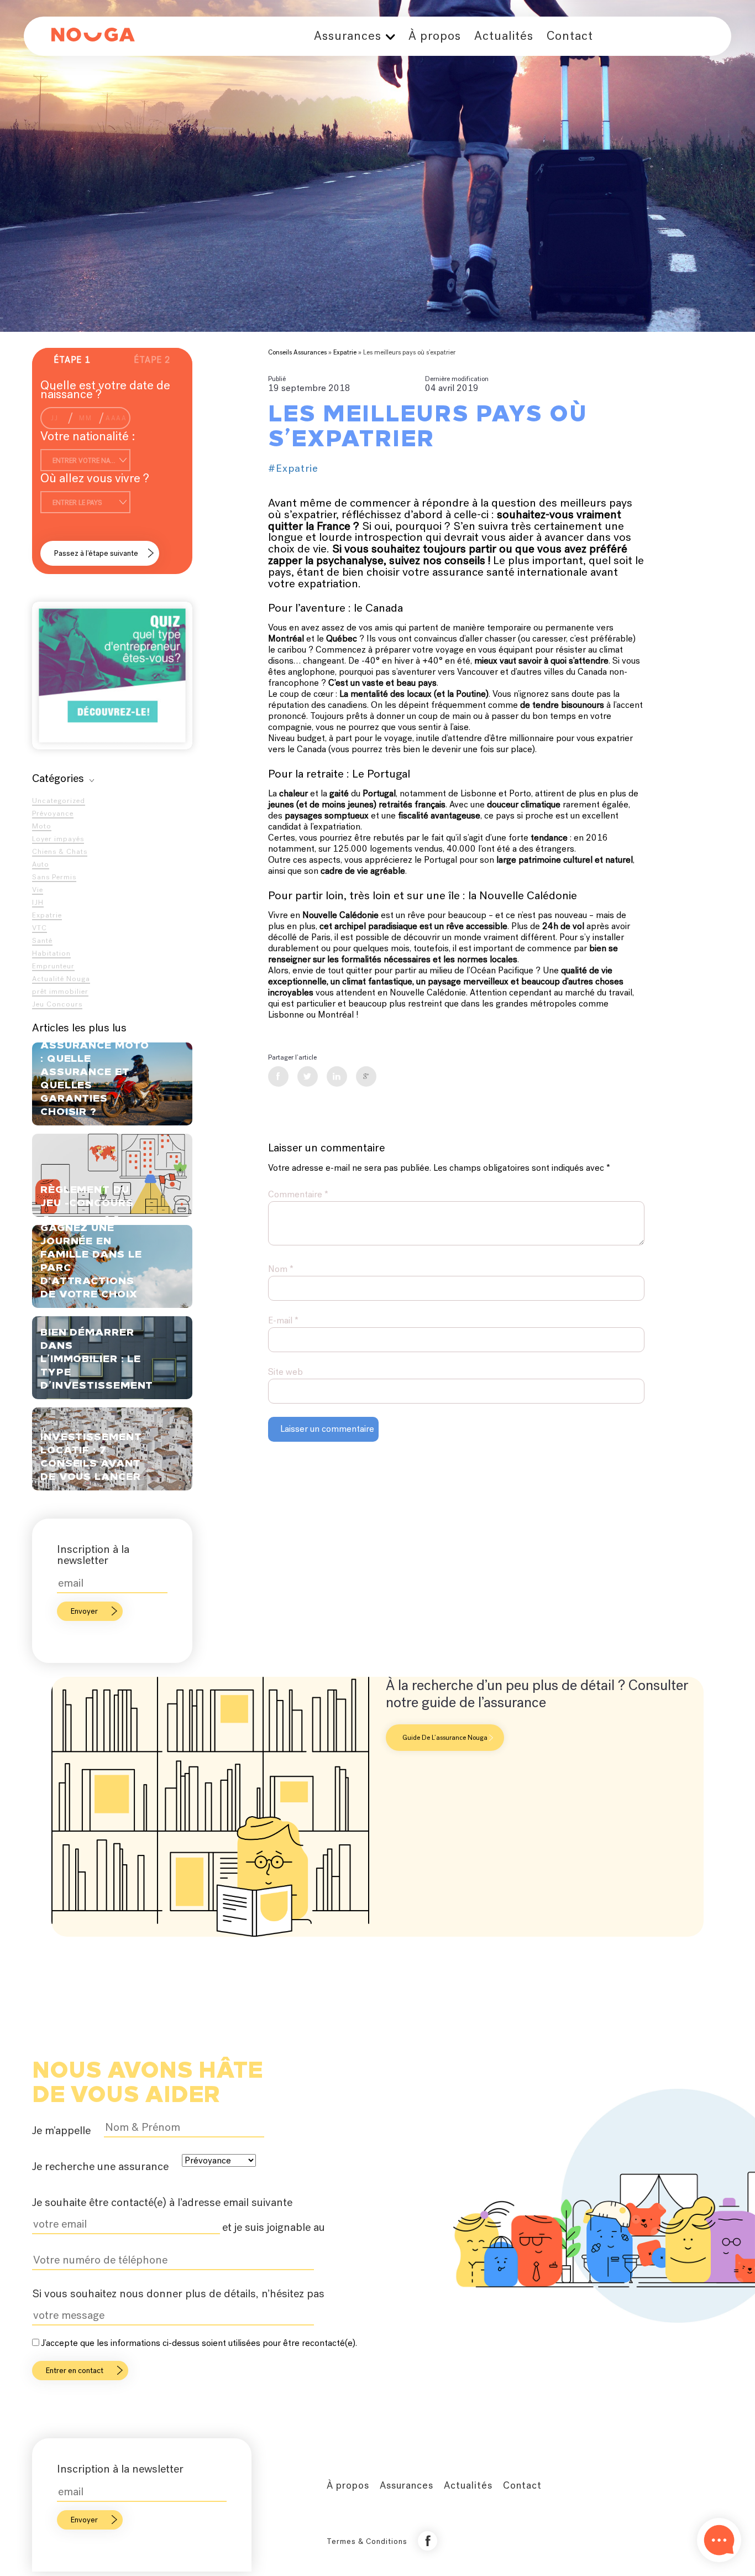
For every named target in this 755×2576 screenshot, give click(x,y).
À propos (435, 36)
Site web (285, 1372)
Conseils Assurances (297, 352)
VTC (40, 928)
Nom (281, 1269)
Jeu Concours (57, 1004)
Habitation (51, 953)
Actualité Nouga (61, 979)
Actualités (504, 36)
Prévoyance (53, 813)
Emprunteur (53, 966)
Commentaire (298, 1194)
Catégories (58, 778)
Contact (570, 36)
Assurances (348, 36)
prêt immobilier (60, 991)
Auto (41, 864)
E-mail (283, 1320)
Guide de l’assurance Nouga (445, 1738)
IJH (38, 902)
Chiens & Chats (60, 851)
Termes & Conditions (367, 2541)
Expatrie (47, 915)
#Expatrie (293, 468)
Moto (42, 826)
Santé (42, 940)
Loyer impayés (58, 839)
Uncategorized (59, 801)
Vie (38, 890)
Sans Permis (54, 877)
